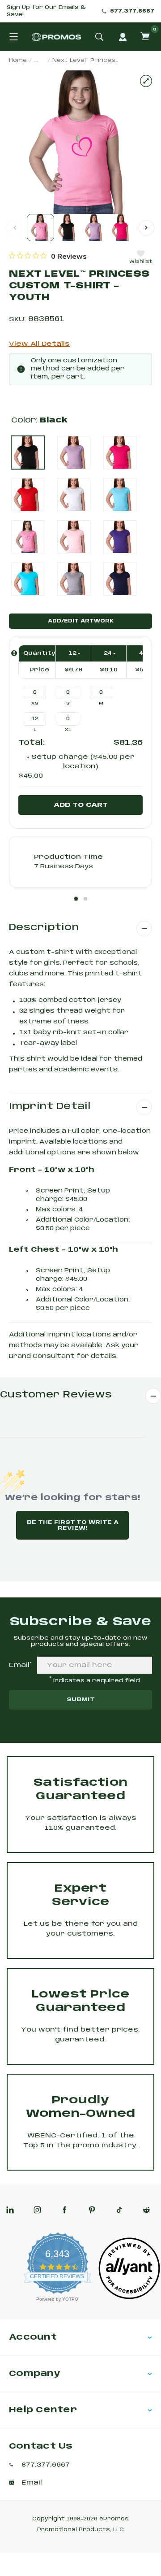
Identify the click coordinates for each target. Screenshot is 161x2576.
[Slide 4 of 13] (121, 228)
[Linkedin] (10, 2210)
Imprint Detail (50, 1107)
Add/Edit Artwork (81, 621)
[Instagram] (37, 2210)
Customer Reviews (56, 1395)
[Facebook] (65, 2210)
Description (44, 928)
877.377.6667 (132, 11)
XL (68, 730)
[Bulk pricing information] (14, 653)
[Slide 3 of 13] (94, 228)
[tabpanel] (80, 862)
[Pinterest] (92, 2210)
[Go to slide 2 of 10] (146, 228)
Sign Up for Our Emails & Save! (46, 11)
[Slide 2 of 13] (67, 228)
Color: (39, 420)
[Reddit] (146, 2210)
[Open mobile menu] (13, 37)
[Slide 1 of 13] (40, 228)
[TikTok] (119, 2210)
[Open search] (99, 37)
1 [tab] (76, 899)
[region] (48, 256)
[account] (123, 37)
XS (35, 703)
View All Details (39, 344)
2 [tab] (85, 899)
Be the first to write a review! (73, 1525)
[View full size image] (146, 81)
